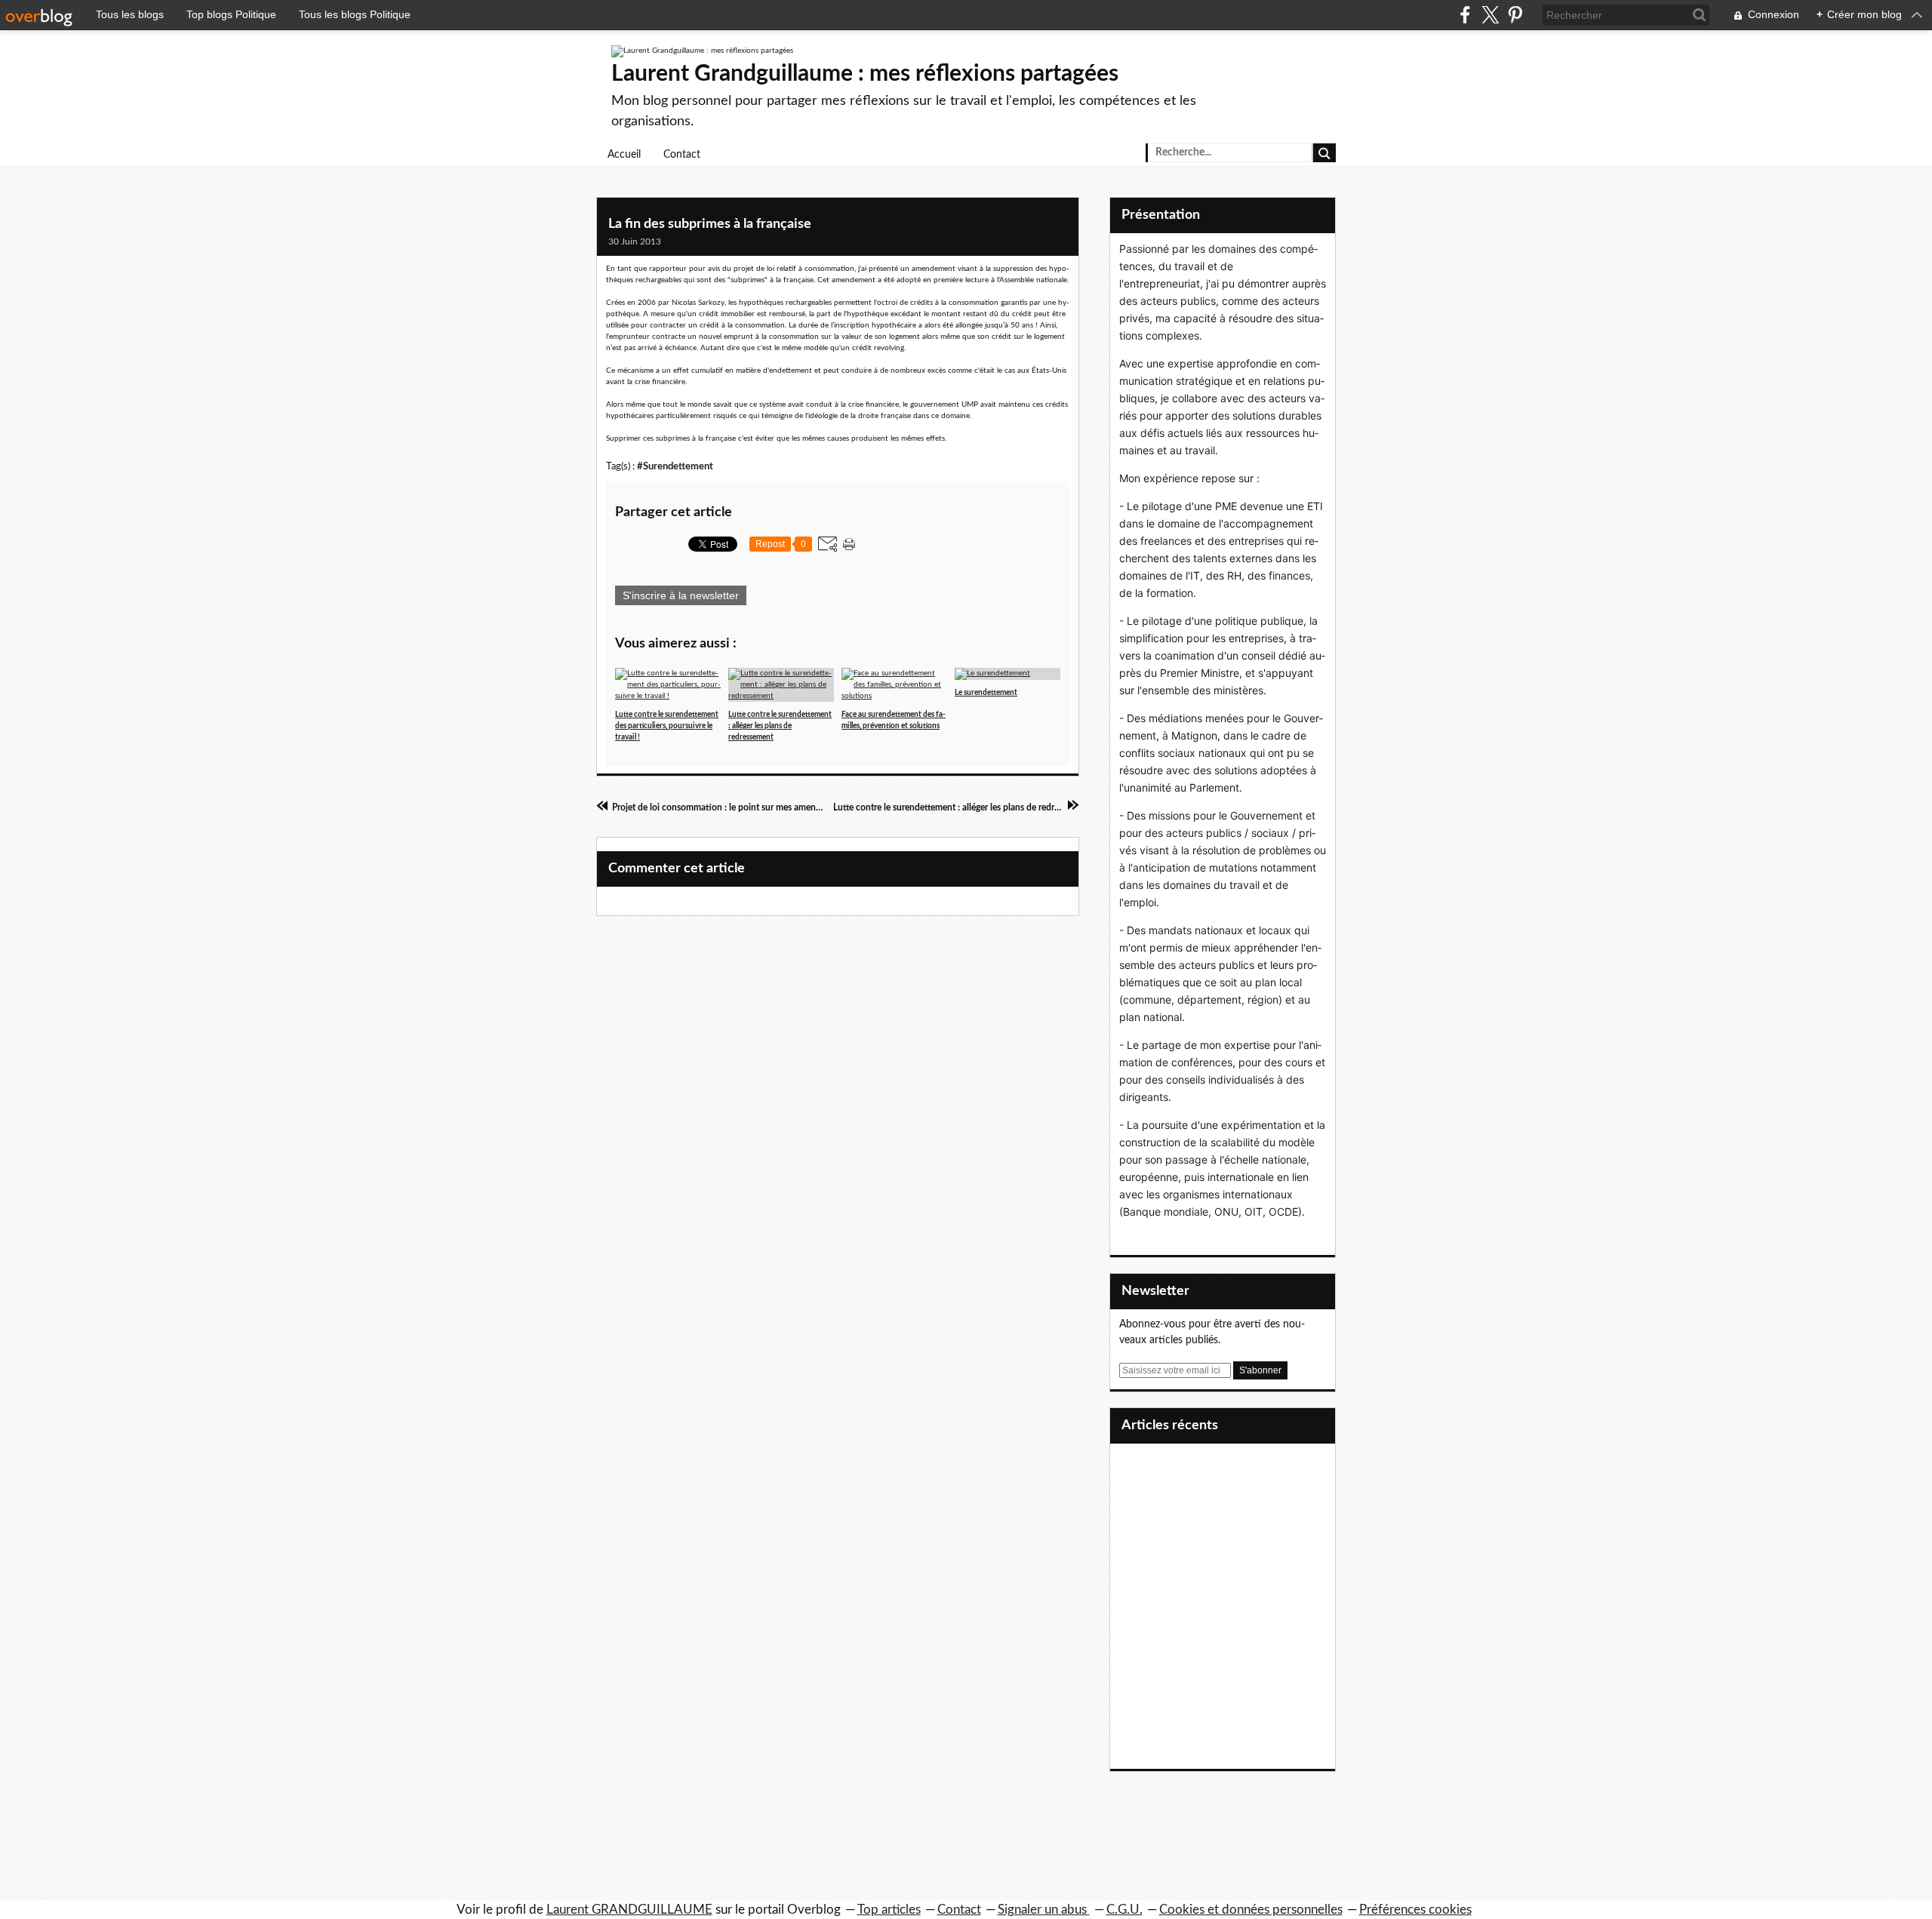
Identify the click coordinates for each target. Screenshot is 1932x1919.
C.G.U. (1124, 1910)
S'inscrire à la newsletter (681, 595)
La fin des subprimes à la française (710, 224)
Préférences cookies (1415, 1910)
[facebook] (1465, 15)
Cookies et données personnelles (1251, 1910)
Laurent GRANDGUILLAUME (629, 1910)
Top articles (889, 1910)
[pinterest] (1515, 15)
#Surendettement (675, 466)
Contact (682, 155)
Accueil (624, 155)
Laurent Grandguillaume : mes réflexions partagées (865, 74)
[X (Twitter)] (1490, 15)
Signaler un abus (1044, 1910)
